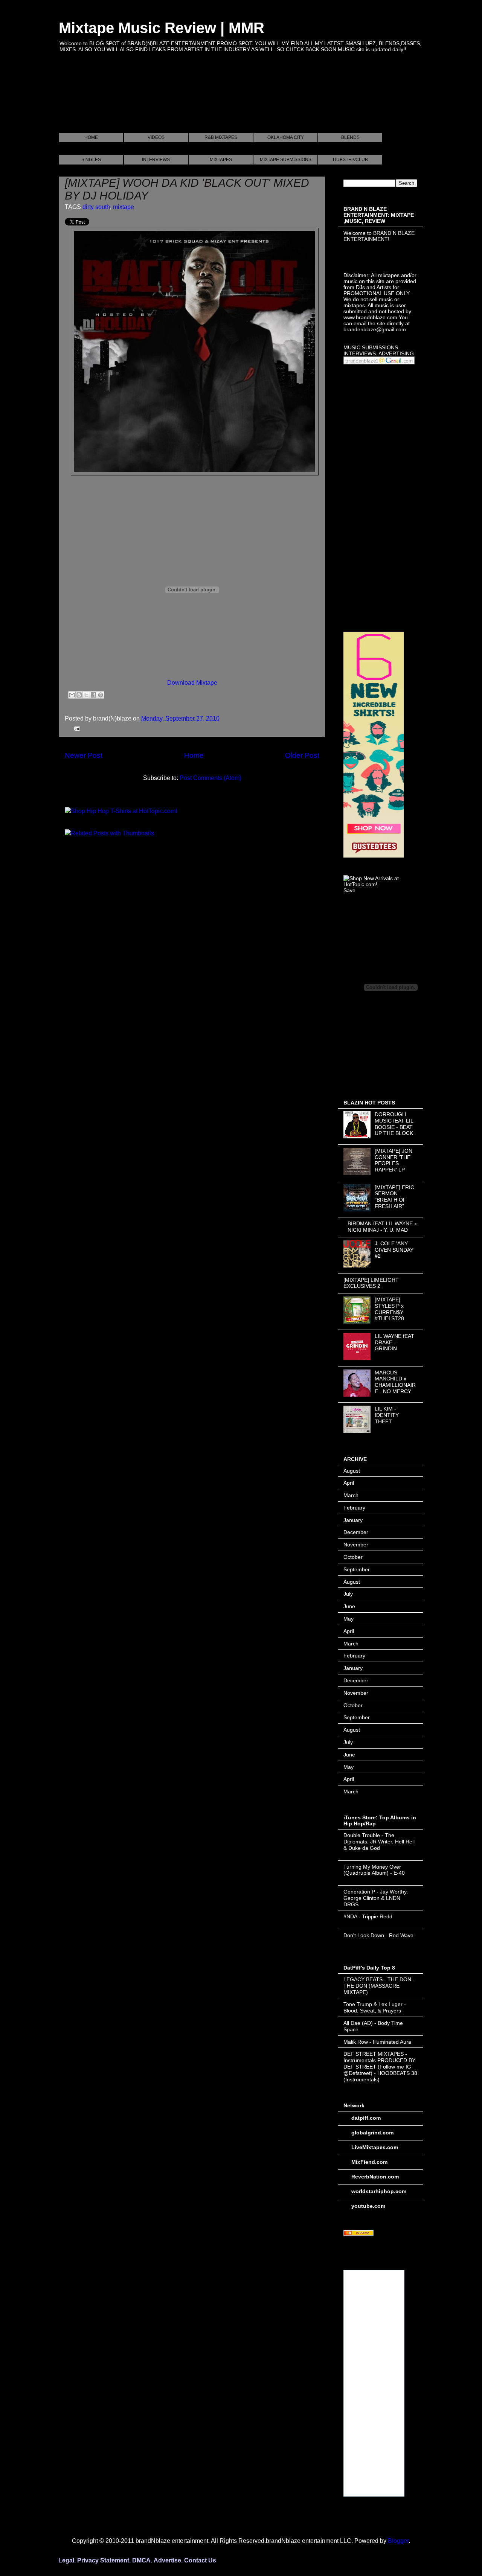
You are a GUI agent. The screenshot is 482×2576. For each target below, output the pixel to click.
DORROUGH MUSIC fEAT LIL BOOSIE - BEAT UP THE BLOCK (394, 1124)
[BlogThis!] (79, 695)
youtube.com (368, 2206)
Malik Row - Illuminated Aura (377, 2042)
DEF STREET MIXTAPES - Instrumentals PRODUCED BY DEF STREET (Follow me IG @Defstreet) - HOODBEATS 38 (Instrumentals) (380, 2066)
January (353, 1520)
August (352, 1471)
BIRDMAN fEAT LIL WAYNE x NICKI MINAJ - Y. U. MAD (382, 1227)
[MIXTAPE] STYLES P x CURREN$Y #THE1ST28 (389, 1309)
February (354, 1508)
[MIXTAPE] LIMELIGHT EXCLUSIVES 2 (371, 1283)
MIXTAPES (221, 160)
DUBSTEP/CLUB (350, 160)
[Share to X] (86, 695)
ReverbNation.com (375, 2177)
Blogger (398, 2541)
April (349, 1483)
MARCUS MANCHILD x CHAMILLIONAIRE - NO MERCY (395, 1382)
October (353, 1557)
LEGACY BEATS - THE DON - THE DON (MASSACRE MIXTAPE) (379, 1986)
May (349, 1619)
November (356, 1545)
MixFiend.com (369, 2162)
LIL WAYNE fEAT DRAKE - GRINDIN (394, 1342)
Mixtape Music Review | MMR (162, 28)
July (348, 1594)
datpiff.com (366, 2118)
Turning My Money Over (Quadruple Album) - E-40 (374, 1870)
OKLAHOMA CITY (286, 137)
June (349, 1606)
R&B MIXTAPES (221, 137)
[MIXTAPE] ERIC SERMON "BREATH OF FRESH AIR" (394, 1197)
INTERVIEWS (156, 160)
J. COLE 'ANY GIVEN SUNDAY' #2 (395, 1250)
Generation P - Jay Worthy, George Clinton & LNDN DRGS (376, 1898)
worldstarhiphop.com (379, 2191)
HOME (91, 137)
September (357, 1569)
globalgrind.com (372, 2133)
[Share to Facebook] (93, 695)
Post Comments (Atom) (210, 778)
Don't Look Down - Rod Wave (378, 1935)
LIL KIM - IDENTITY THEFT (387, 1415)
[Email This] (72, 695)
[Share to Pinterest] (101, 695)
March (351, 1495)
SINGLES (91, 160)
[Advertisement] (196, 101)
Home (194, 755)
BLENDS (350, 137)
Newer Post (84, 755)
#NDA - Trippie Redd (368, 1916)
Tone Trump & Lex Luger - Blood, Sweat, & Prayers (375, 2007)
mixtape (124, 207)
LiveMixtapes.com (375, 2147)
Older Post (302, 755)
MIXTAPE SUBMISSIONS (286, 160)
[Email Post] (76, 728)
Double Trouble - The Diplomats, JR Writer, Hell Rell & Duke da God (379, 1842)
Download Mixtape (192, 683)
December (356, 1532)
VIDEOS (156, 137)
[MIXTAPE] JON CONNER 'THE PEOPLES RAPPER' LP (394, 1160)
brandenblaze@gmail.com (375, 329)
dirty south (96, 207)
